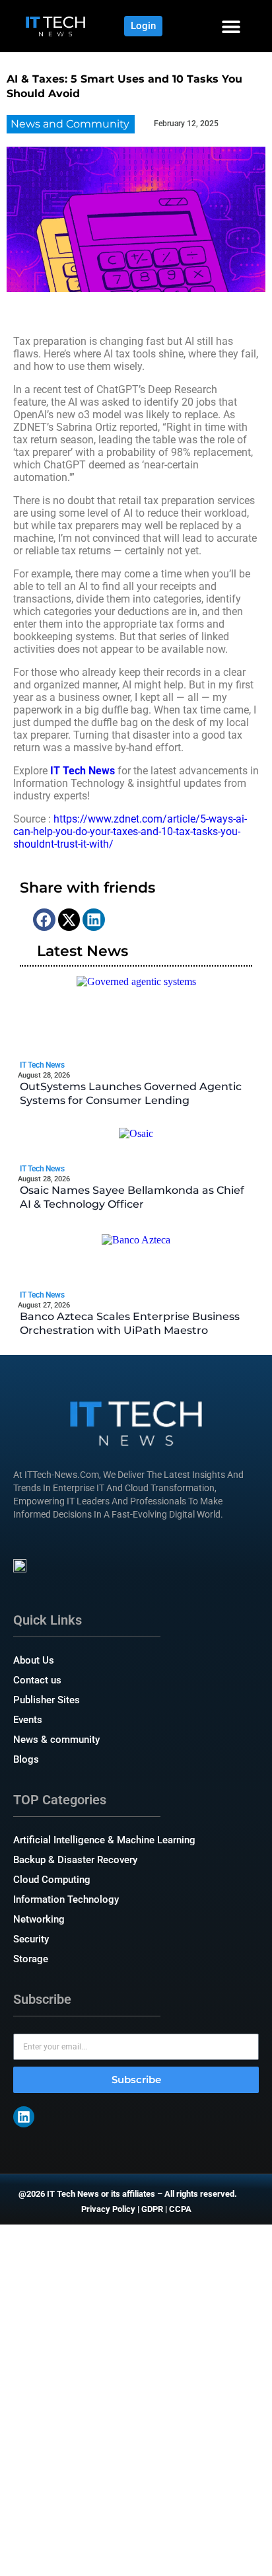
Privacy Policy (108, 2209)
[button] (231, 26)
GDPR (152, 2209)
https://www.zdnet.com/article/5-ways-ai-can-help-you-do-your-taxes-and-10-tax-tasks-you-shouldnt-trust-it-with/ (130, 831)
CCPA (180, 2209)
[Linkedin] (24, 2117)
